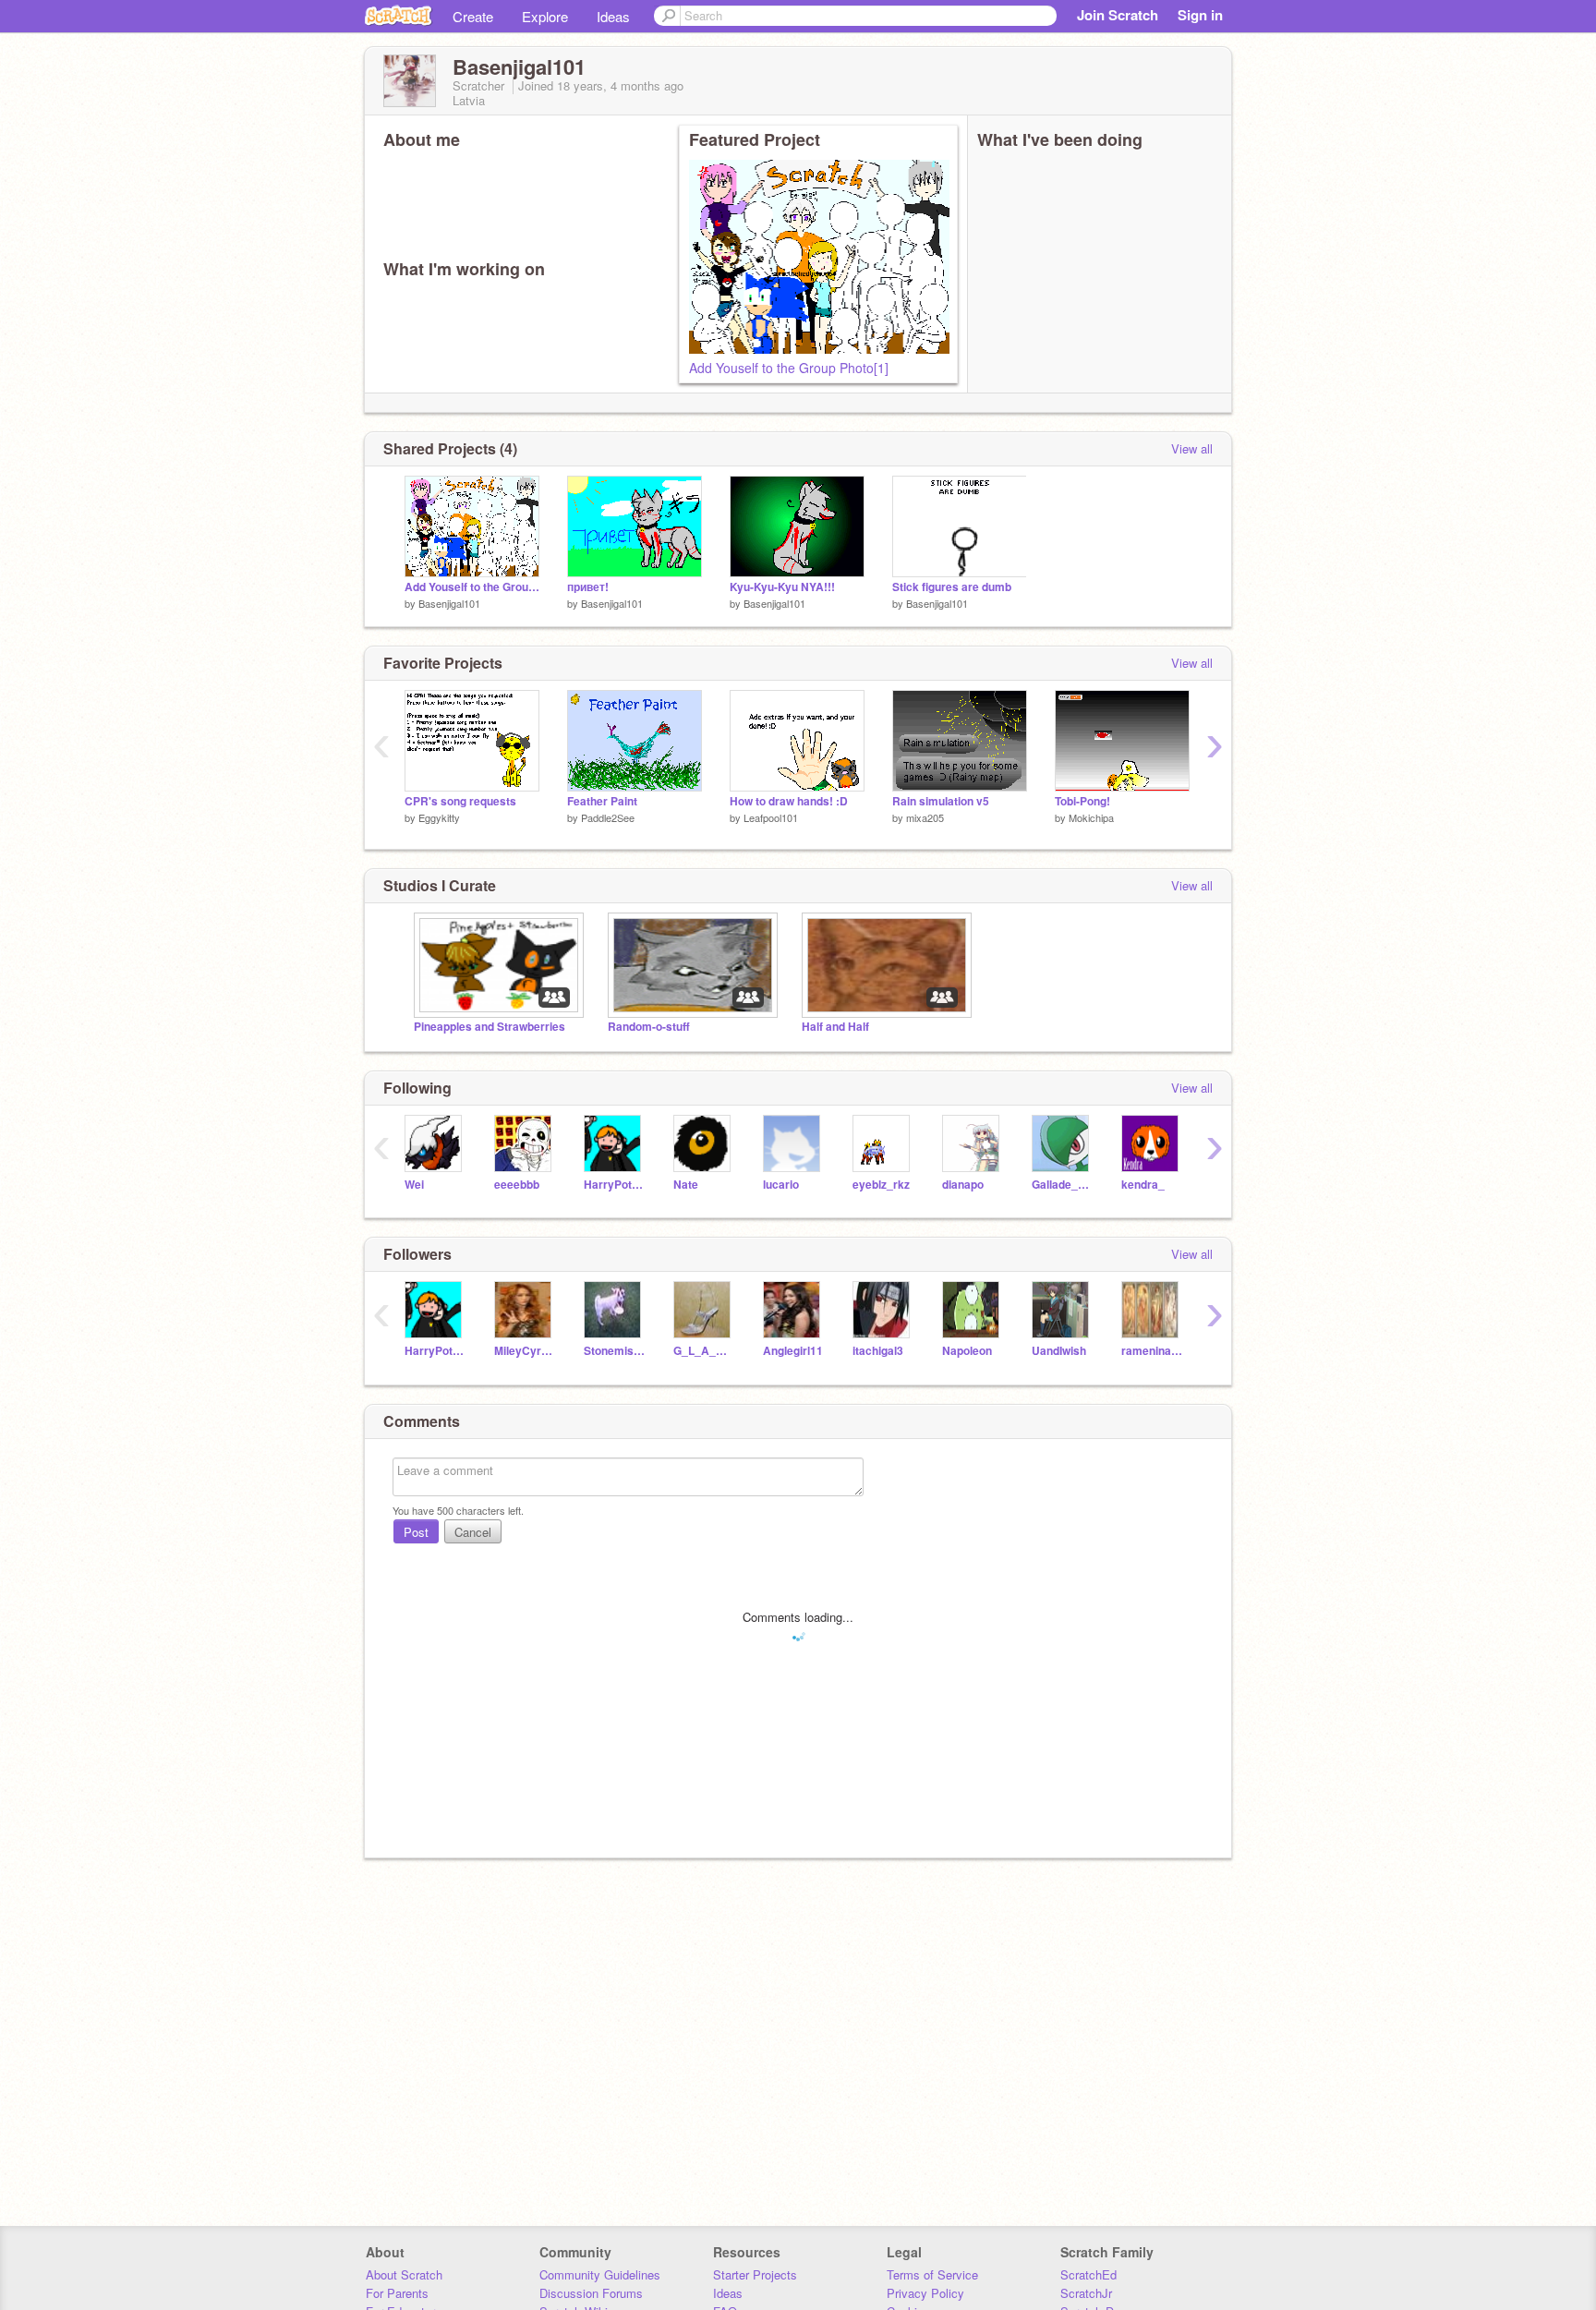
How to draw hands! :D (789, 801)
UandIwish (1059, 1351)
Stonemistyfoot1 (615, 1351)
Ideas (613, 16)
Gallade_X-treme (1063, 1185)
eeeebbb (517, 1185)
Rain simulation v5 (941, 801)
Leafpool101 (771, 817)
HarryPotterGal (615, 1185)
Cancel (473, 1532)
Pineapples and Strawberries (490, 1027)
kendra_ (1143, 1185)
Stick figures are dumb (952, 587)
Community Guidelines (600, 2274)
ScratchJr (1086, 2293)
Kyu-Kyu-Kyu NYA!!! (782, 587)
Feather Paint (602, 801)
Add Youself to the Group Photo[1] (789, 368)
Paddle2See (608, 817)
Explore (545, 16)
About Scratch (404, 2274)
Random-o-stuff (649, 1027)
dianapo (963, 1185)
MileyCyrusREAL (525, 1351)
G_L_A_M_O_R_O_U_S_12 (704, 1351)
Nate (686, 1185)
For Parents (397, 2293)
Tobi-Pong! (1082, 801)
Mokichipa (1091, 817)
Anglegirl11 (793, 1351)
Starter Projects (755, 2274)
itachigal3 (878, 1351)
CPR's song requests (460, 801)
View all (1192, 448)
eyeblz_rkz (881, 1185)
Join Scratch (1118, 15)
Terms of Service (932, 2274)
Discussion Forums (591, 2293)
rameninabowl (1152, 1351)
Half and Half (835, 1027)
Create (473, 16)
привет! (588, 587)
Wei (414, 1185)
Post (416, 1532)
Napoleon (967, 1351)
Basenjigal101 (449, 603)
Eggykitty (439, 817)
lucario (781, 1185)
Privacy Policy (925, 2293)
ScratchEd (1088, 2274)
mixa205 (925, 817)
